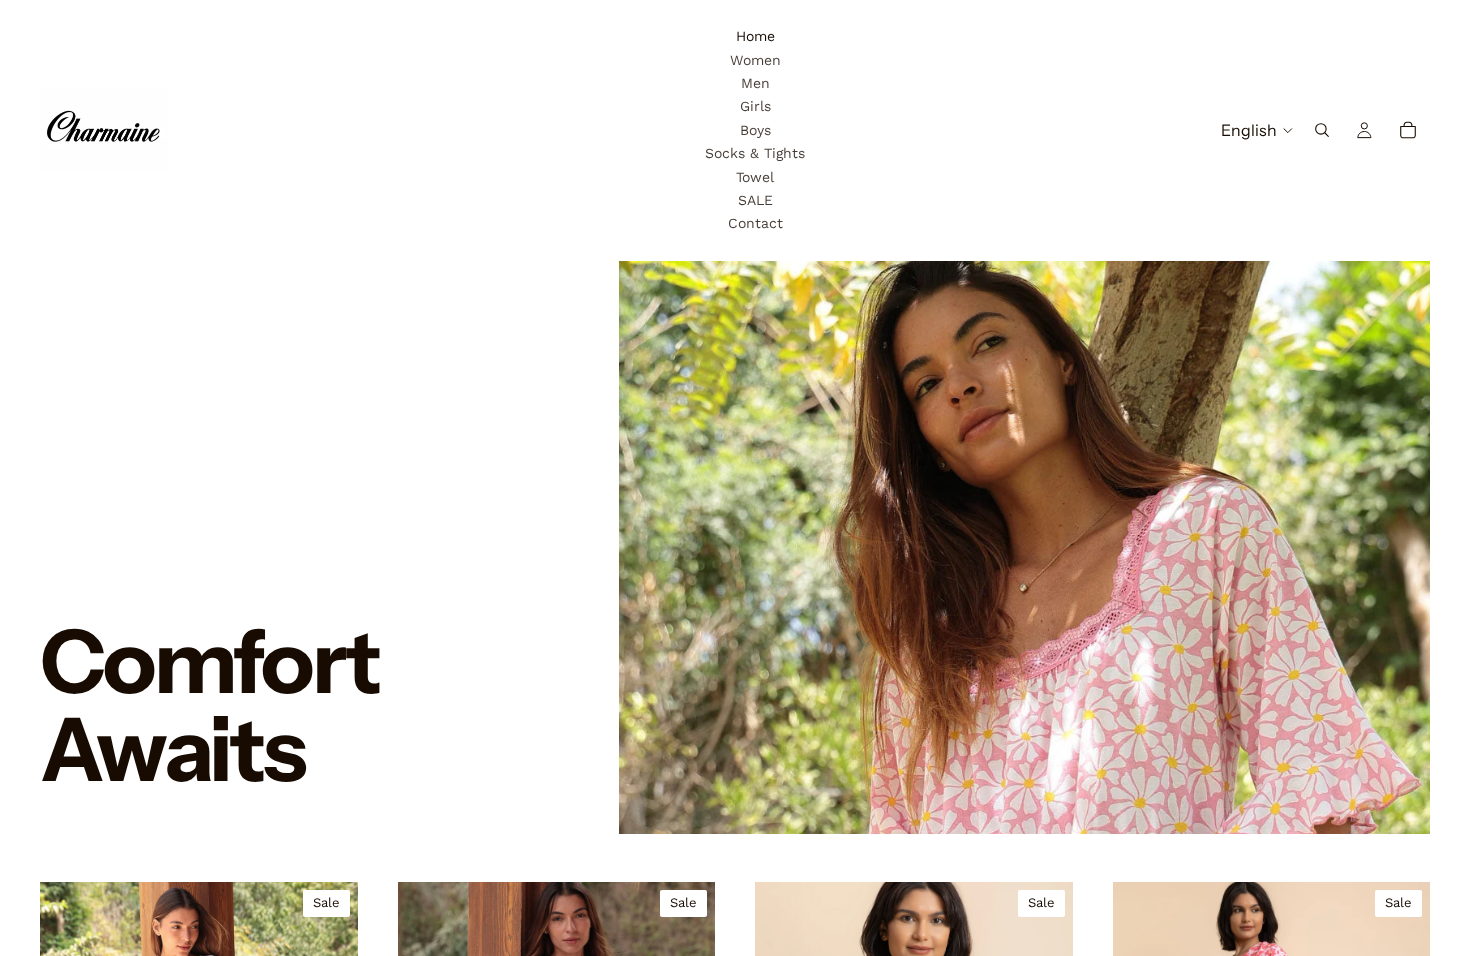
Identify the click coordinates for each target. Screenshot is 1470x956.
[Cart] (1408, 130)
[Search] (1322, 130)
